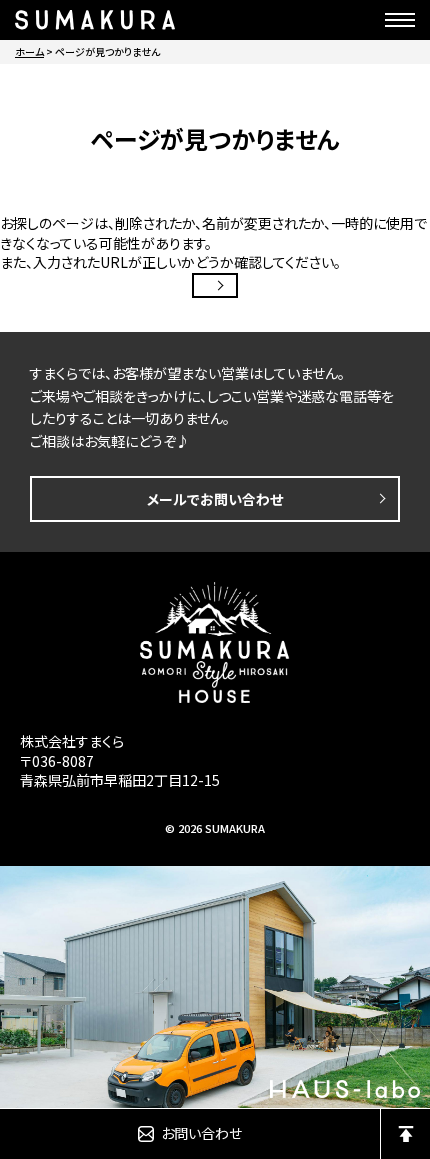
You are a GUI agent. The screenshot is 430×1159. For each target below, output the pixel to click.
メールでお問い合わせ (215, 499)
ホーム (29, 51)
